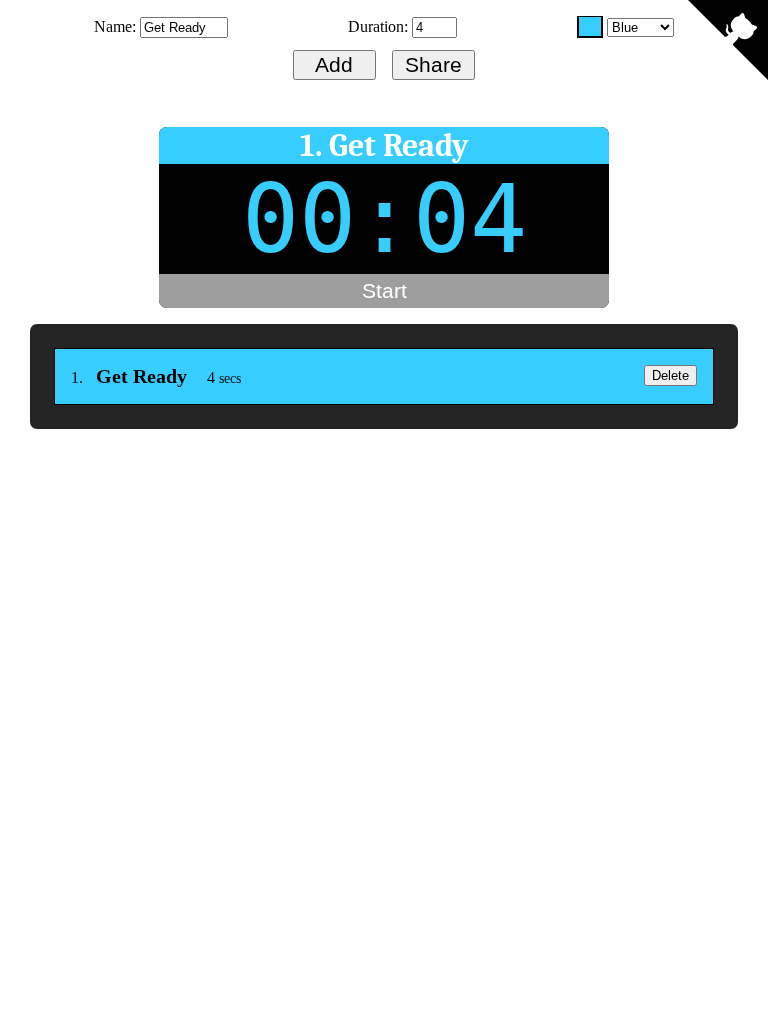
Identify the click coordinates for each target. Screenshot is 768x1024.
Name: (117, 26)
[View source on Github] (728, 42)
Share (433, 64)
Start (384, 290)
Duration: (380, 26)
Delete (670, 375)
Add (334, 64)
